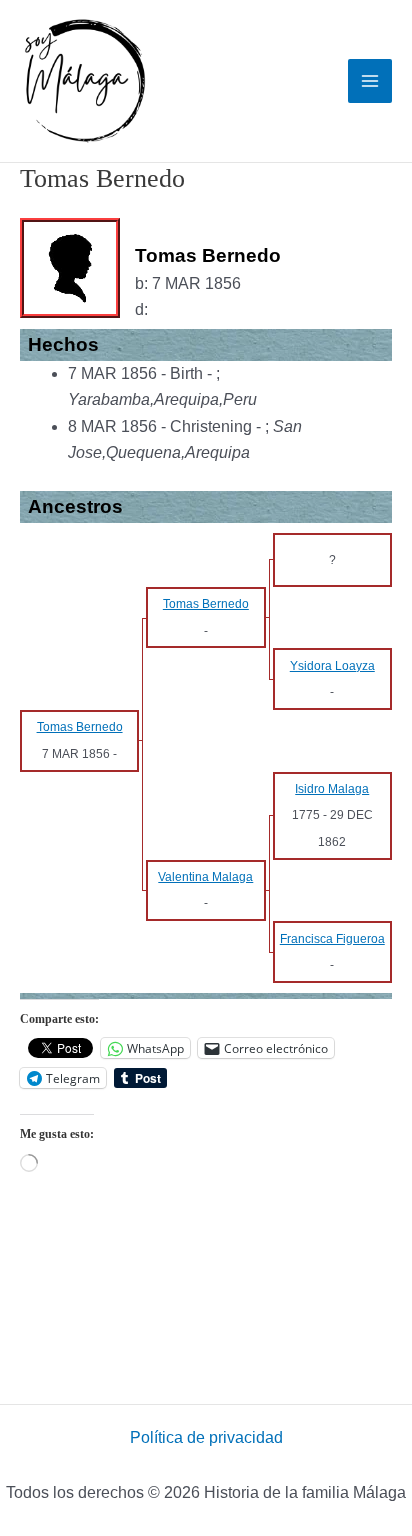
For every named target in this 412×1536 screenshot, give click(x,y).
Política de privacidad (206, 1437)
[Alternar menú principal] (370, 81)
